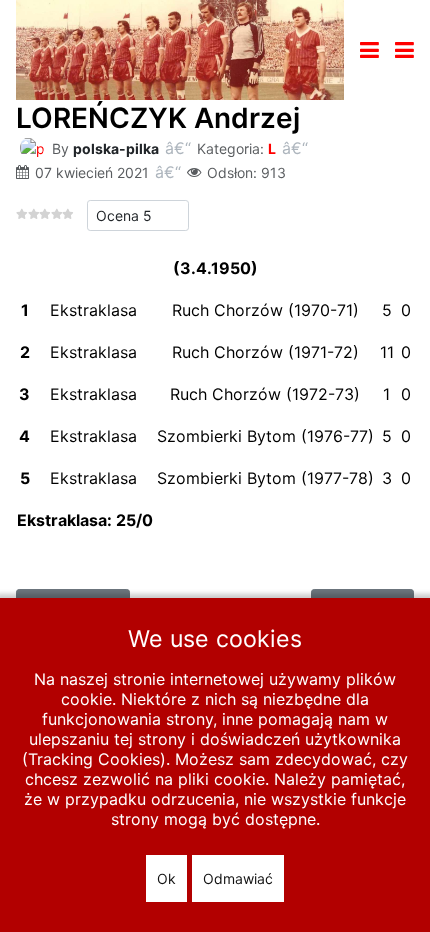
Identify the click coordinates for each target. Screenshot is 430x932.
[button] (404, 50)
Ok (166, 878)
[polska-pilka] (32, 146)
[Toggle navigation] (369, 50)
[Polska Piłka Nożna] (180, 48)
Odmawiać (238, 878)
